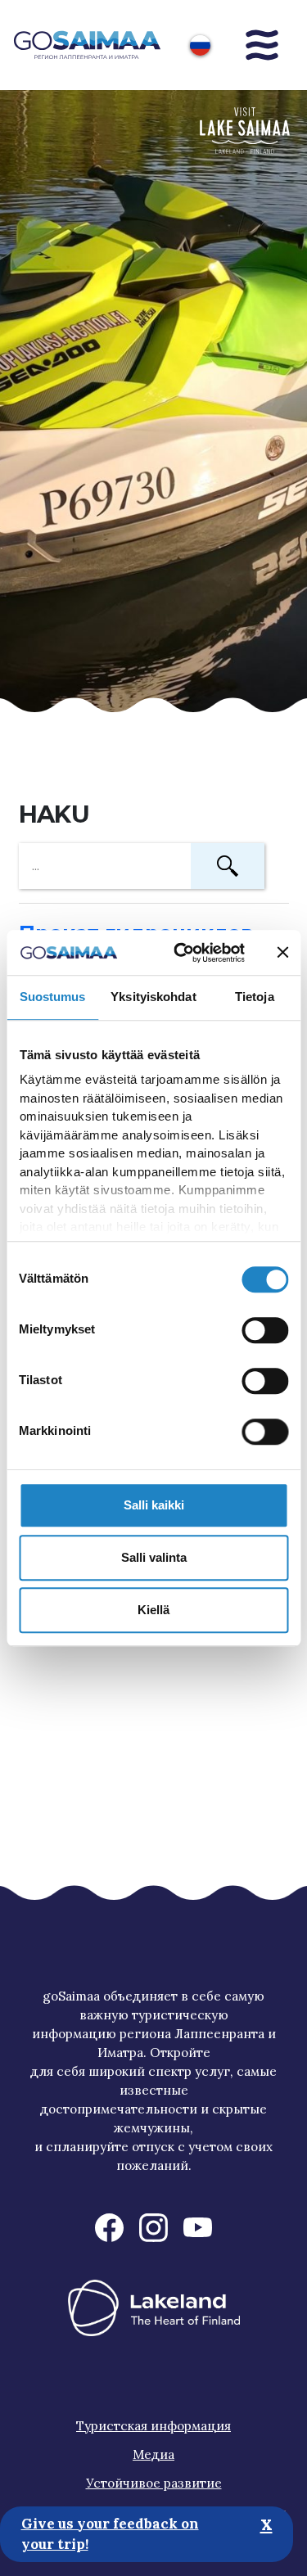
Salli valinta (154, 1557)
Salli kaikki (154, 1505)
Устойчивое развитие (154, 2483)
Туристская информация (153, 2426)
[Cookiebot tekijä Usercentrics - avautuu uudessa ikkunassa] (181, 953)
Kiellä (153, 1610)
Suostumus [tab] (53, 997)
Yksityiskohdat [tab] (153, 997)
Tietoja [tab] (255, 997)
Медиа (153, 2454)
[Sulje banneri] (282, 953)
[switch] (265, 1330)
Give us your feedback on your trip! (110, 2534)
